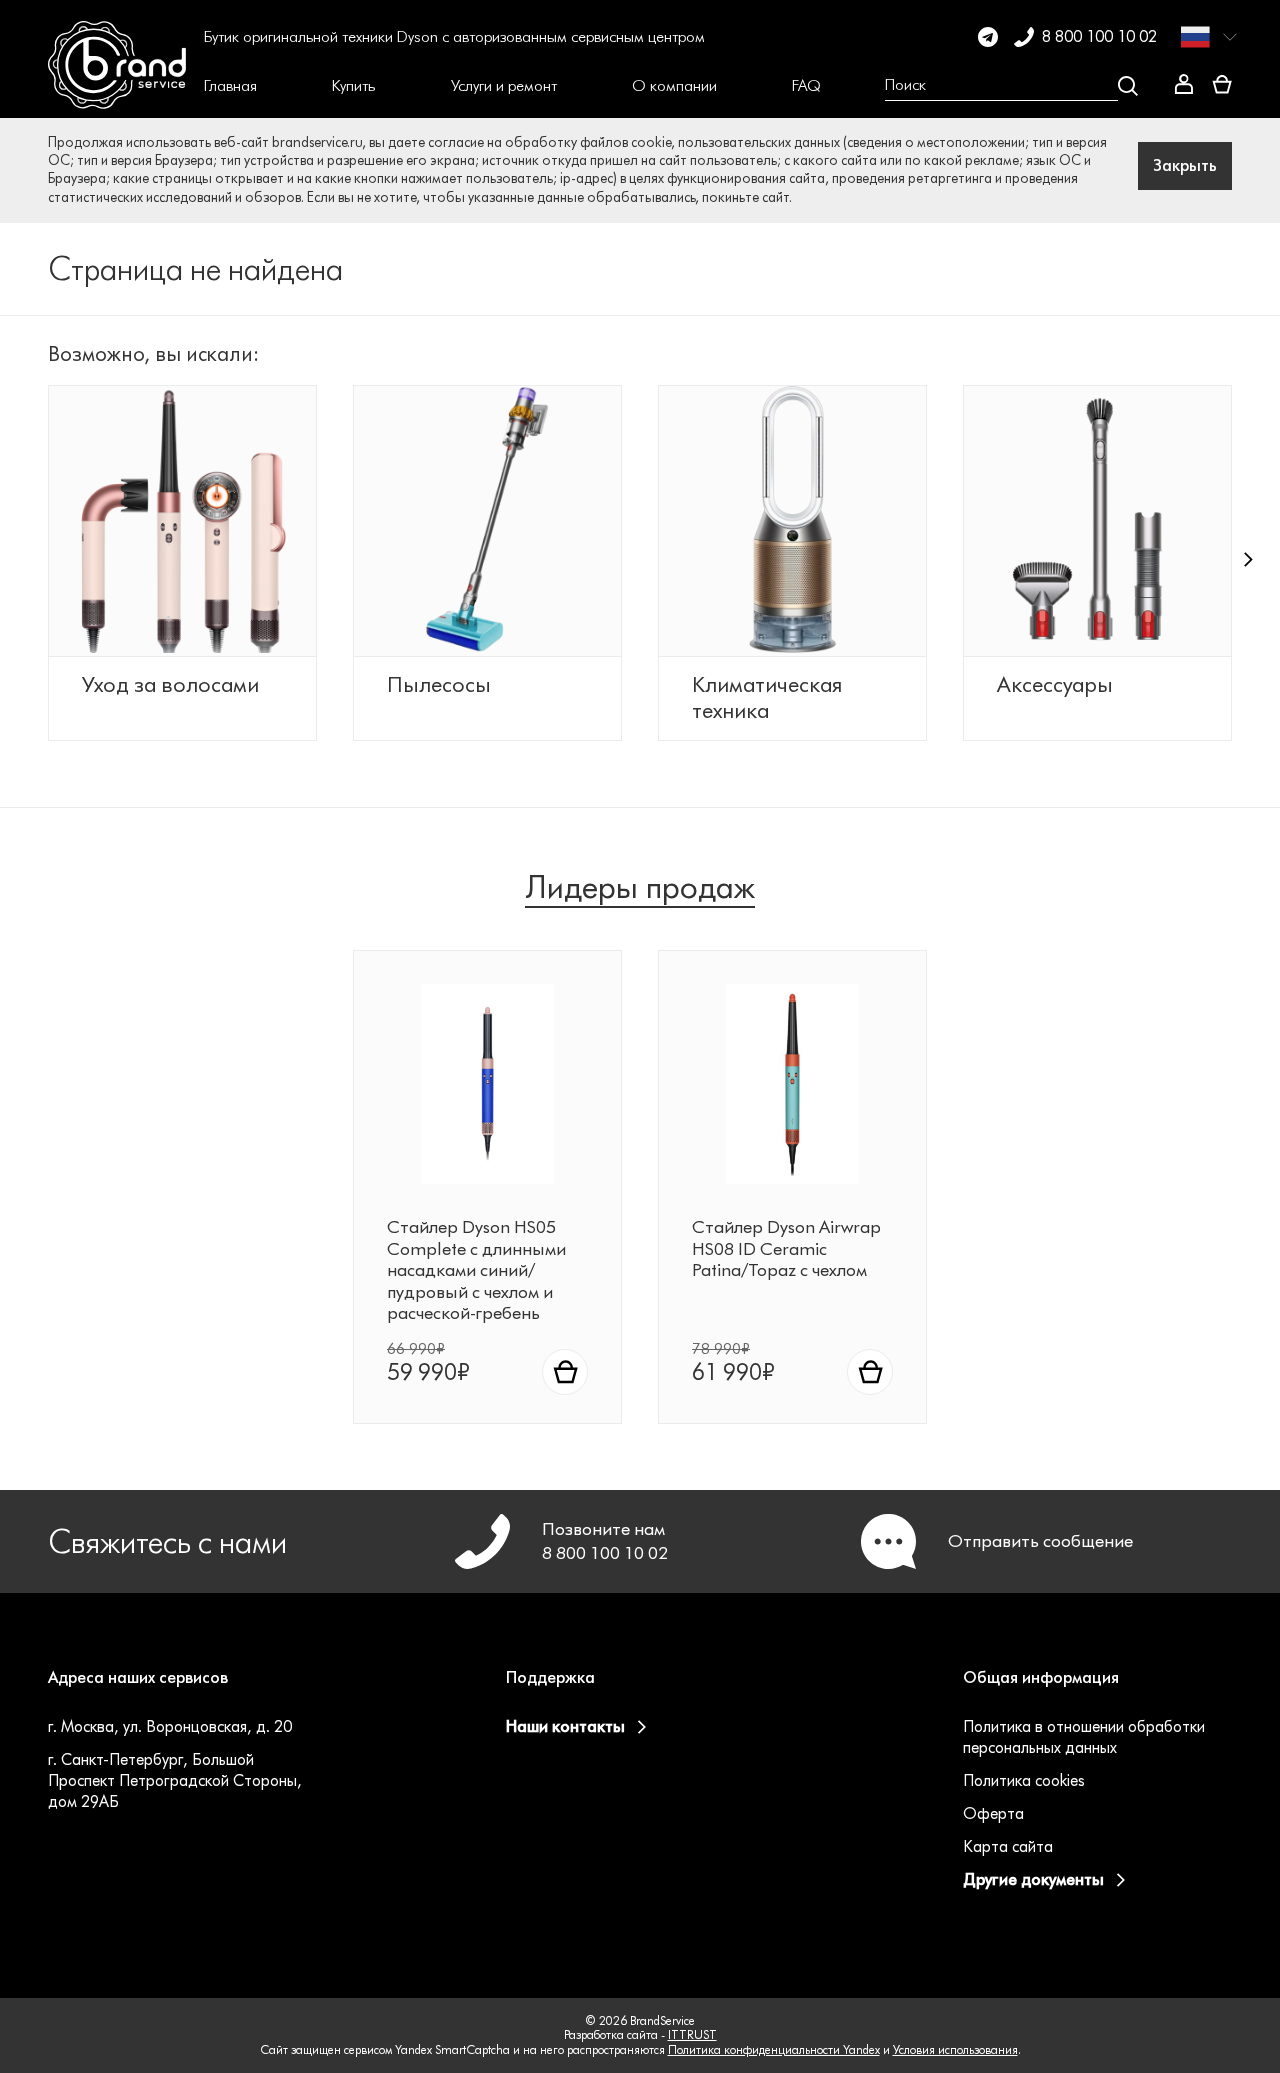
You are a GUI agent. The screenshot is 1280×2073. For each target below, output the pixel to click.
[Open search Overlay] (1011, 86)
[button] (230, 86)
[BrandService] (117, 86)
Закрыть (1185, 165)
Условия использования (955, 2049)
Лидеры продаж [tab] (640, 887)
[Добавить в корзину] (565, 1372)
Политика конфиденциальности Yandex (774, 2049)
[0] (1222, 85)
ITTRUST (692, 2034)
